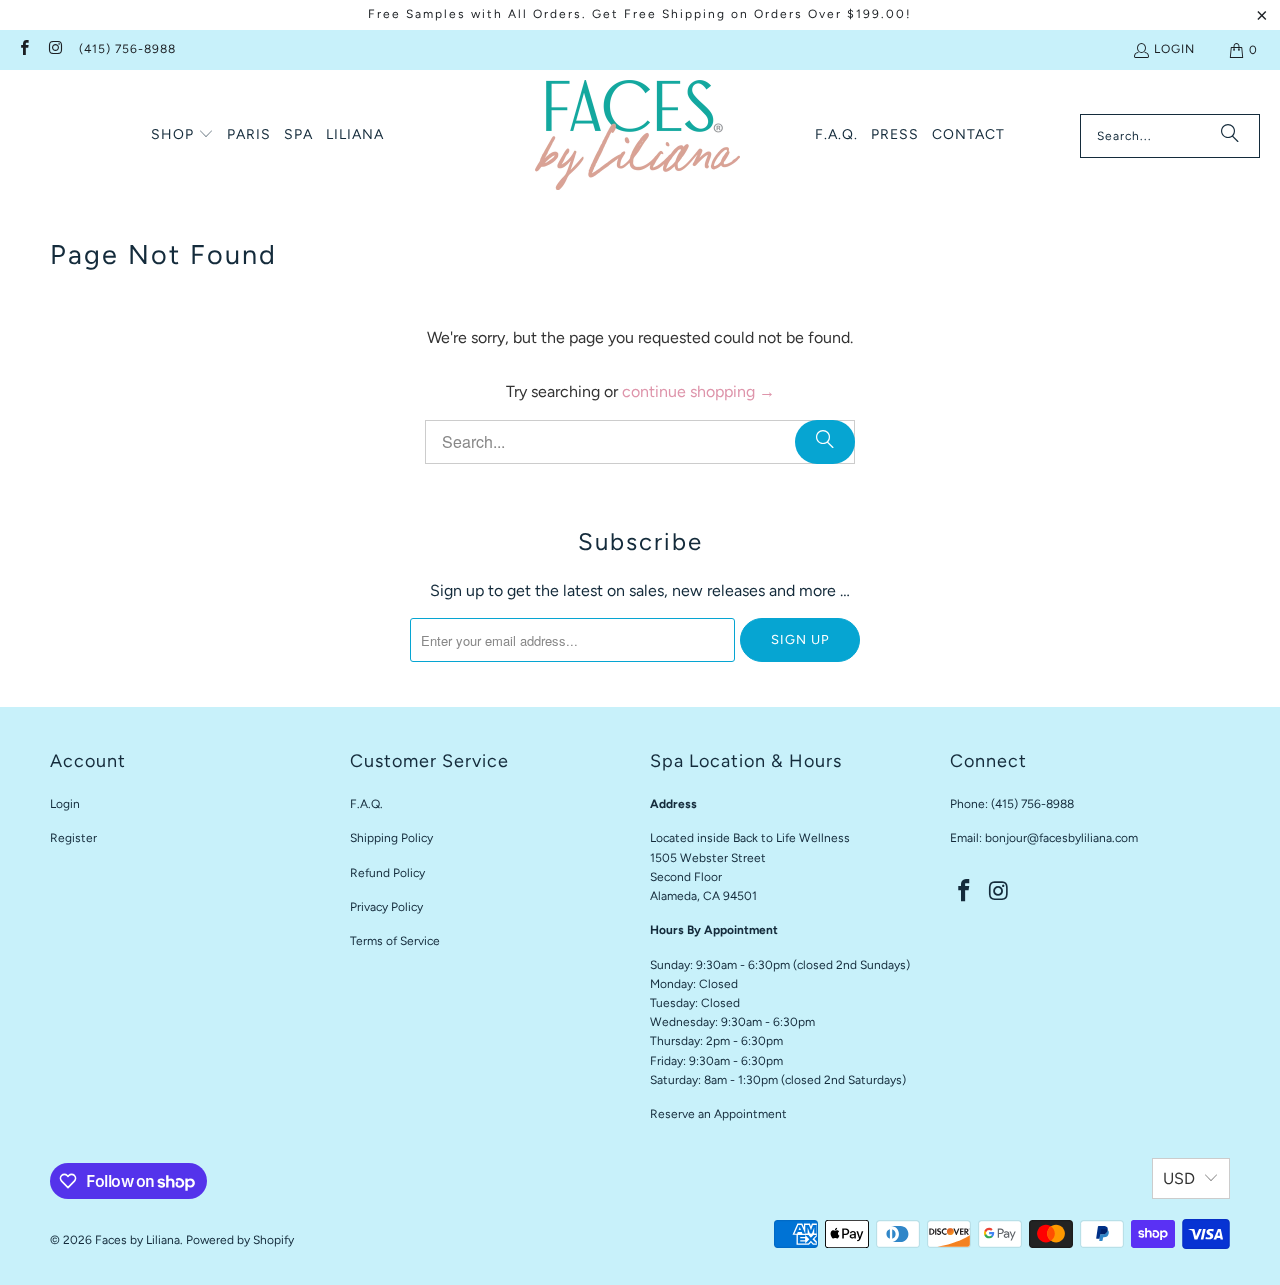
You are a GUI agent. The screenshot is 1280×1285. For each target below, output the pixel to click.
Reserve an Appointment (718, 1114)
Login (1174, 49)
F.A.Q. (366, 804)
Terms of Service (395, 941)
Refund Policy (387, 873)
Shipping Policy (391, 838)
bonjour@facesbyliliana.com (1061, 838)
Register (73, 838)
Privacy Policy (386, 907)
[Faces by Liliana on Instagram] (54, 50)
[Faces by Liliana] (637, 135)
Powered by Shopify (240, 1240)
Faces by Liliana (137, 1240)
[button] (182, 136)
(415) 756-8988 (127, 49)
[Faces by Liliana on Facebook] (23, 50)
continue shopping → (698, 391)
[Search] (1230, 136)
